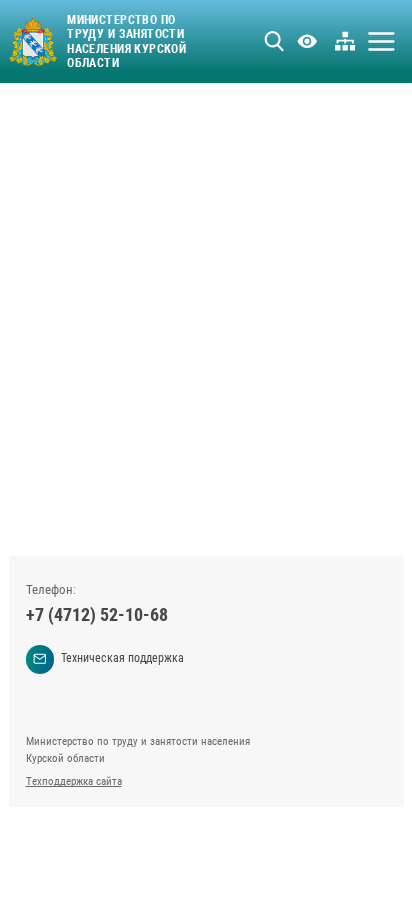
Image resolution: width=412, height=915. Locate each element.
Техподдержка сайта (74, 781)
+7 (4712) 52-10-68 (97, 614)
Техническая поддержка (122, 658)
